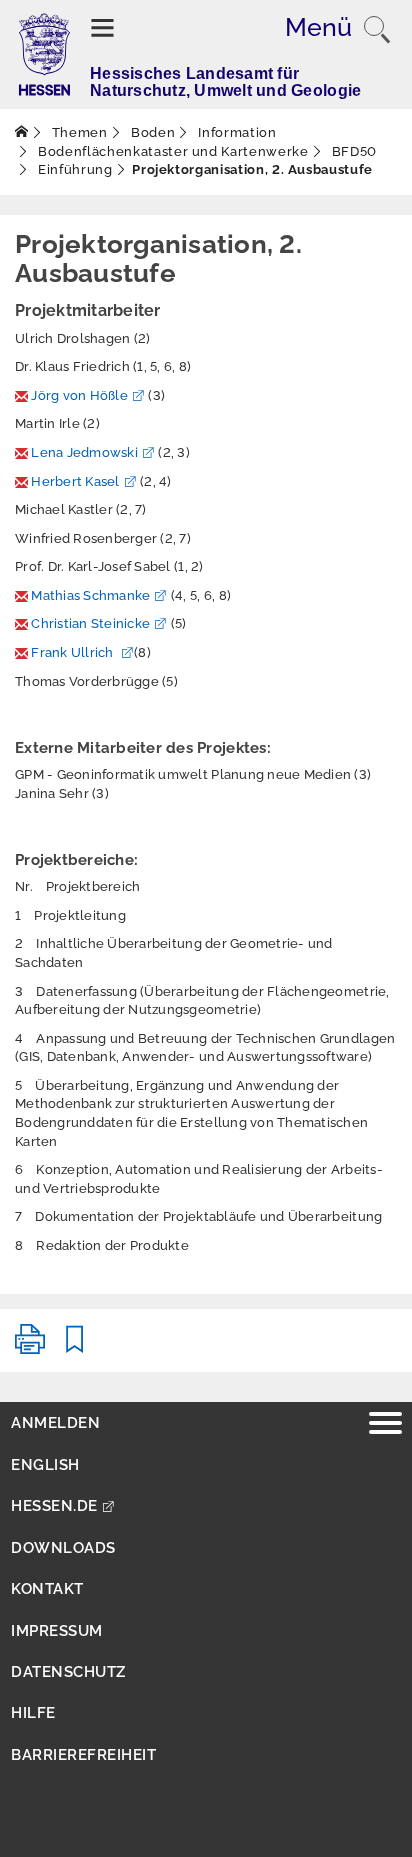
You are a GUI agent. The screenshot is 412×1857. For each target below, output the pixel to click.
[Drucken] (30, 1347)
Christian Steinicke (90, 623)
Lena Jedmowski (84, 452)
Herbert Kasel (75, 481)
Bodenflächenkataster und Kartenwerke (172, 151)
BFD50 (352, 151)
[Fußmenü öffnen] (385, 1425)
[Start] (22, 132)
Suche (377, 30)
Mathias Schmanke (90, 595)
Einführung (74, 169)
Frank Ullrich (74, 652)
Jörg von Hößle (79, 395)
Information (236, 132)
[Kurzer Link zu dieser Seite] (75, 1347)
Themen (78, 132)
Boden (151, 132)
